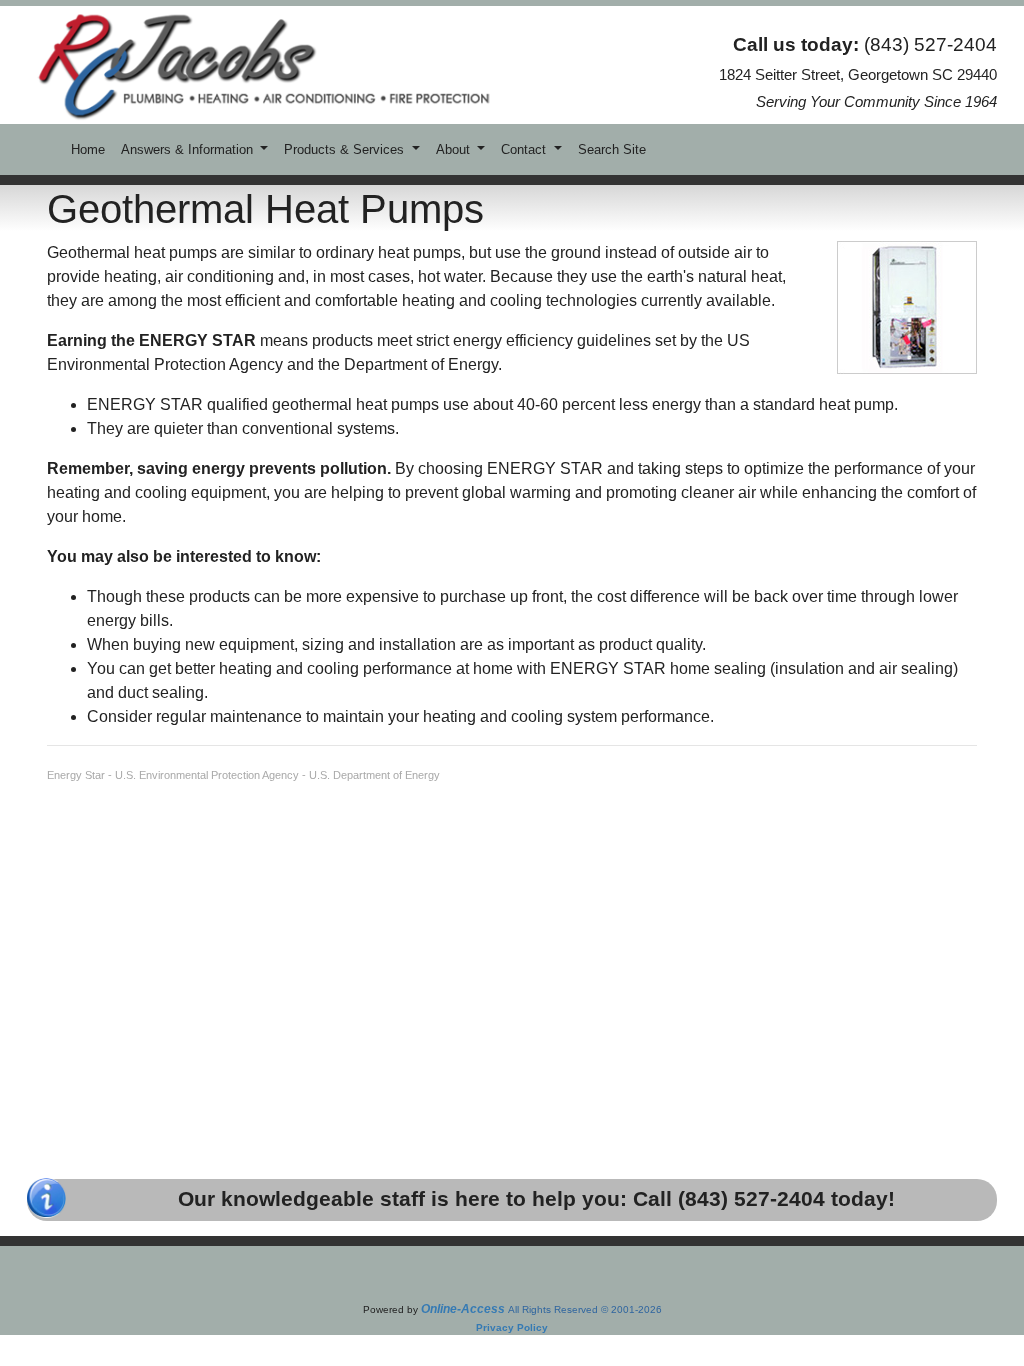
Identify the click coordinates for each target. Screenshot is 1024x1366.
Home (88, 149)
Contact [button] (525, 149)
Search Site (612, 149)
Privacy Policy (512, 1327)
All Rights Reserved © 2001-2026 (585, 1309)
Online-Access (463, 1309)
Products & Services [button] (346, 149)
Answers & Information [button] (189, 149)
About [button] (455, 149)
